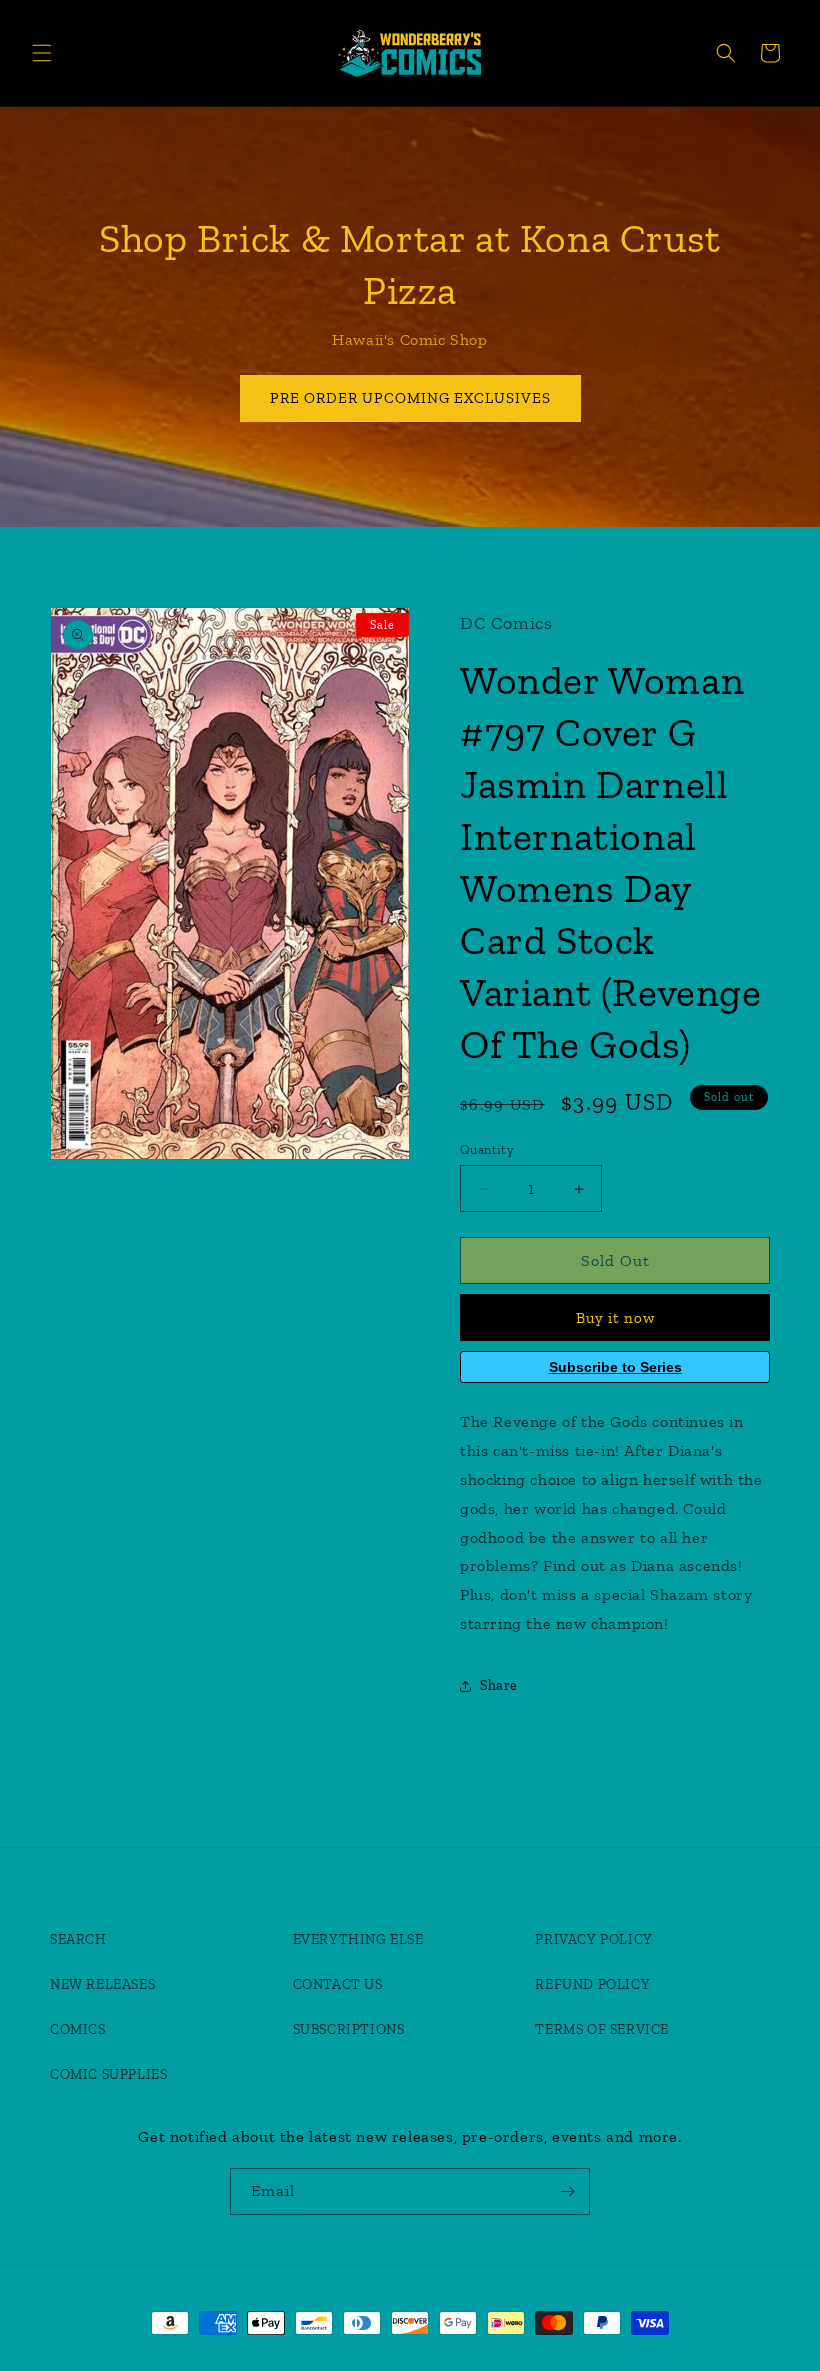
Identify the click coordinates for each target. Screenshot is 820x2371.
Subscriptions (349, 2029)
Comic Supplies (108, 2074)
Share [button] (499, 1685)
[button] (42, 53)
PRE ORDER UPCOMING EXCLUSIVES (410, 398)
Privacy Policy (593, 1939)
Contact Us (338, 1984)
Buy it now (615, 1318)
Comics (78, 2029)
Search (78, 1939)
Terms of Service (602, 2029)
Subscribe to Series (615, 1367)
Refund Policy (592, 1984)
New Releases (102, 1984)
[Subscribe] (567, 2191)
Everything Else (358, 1939)
